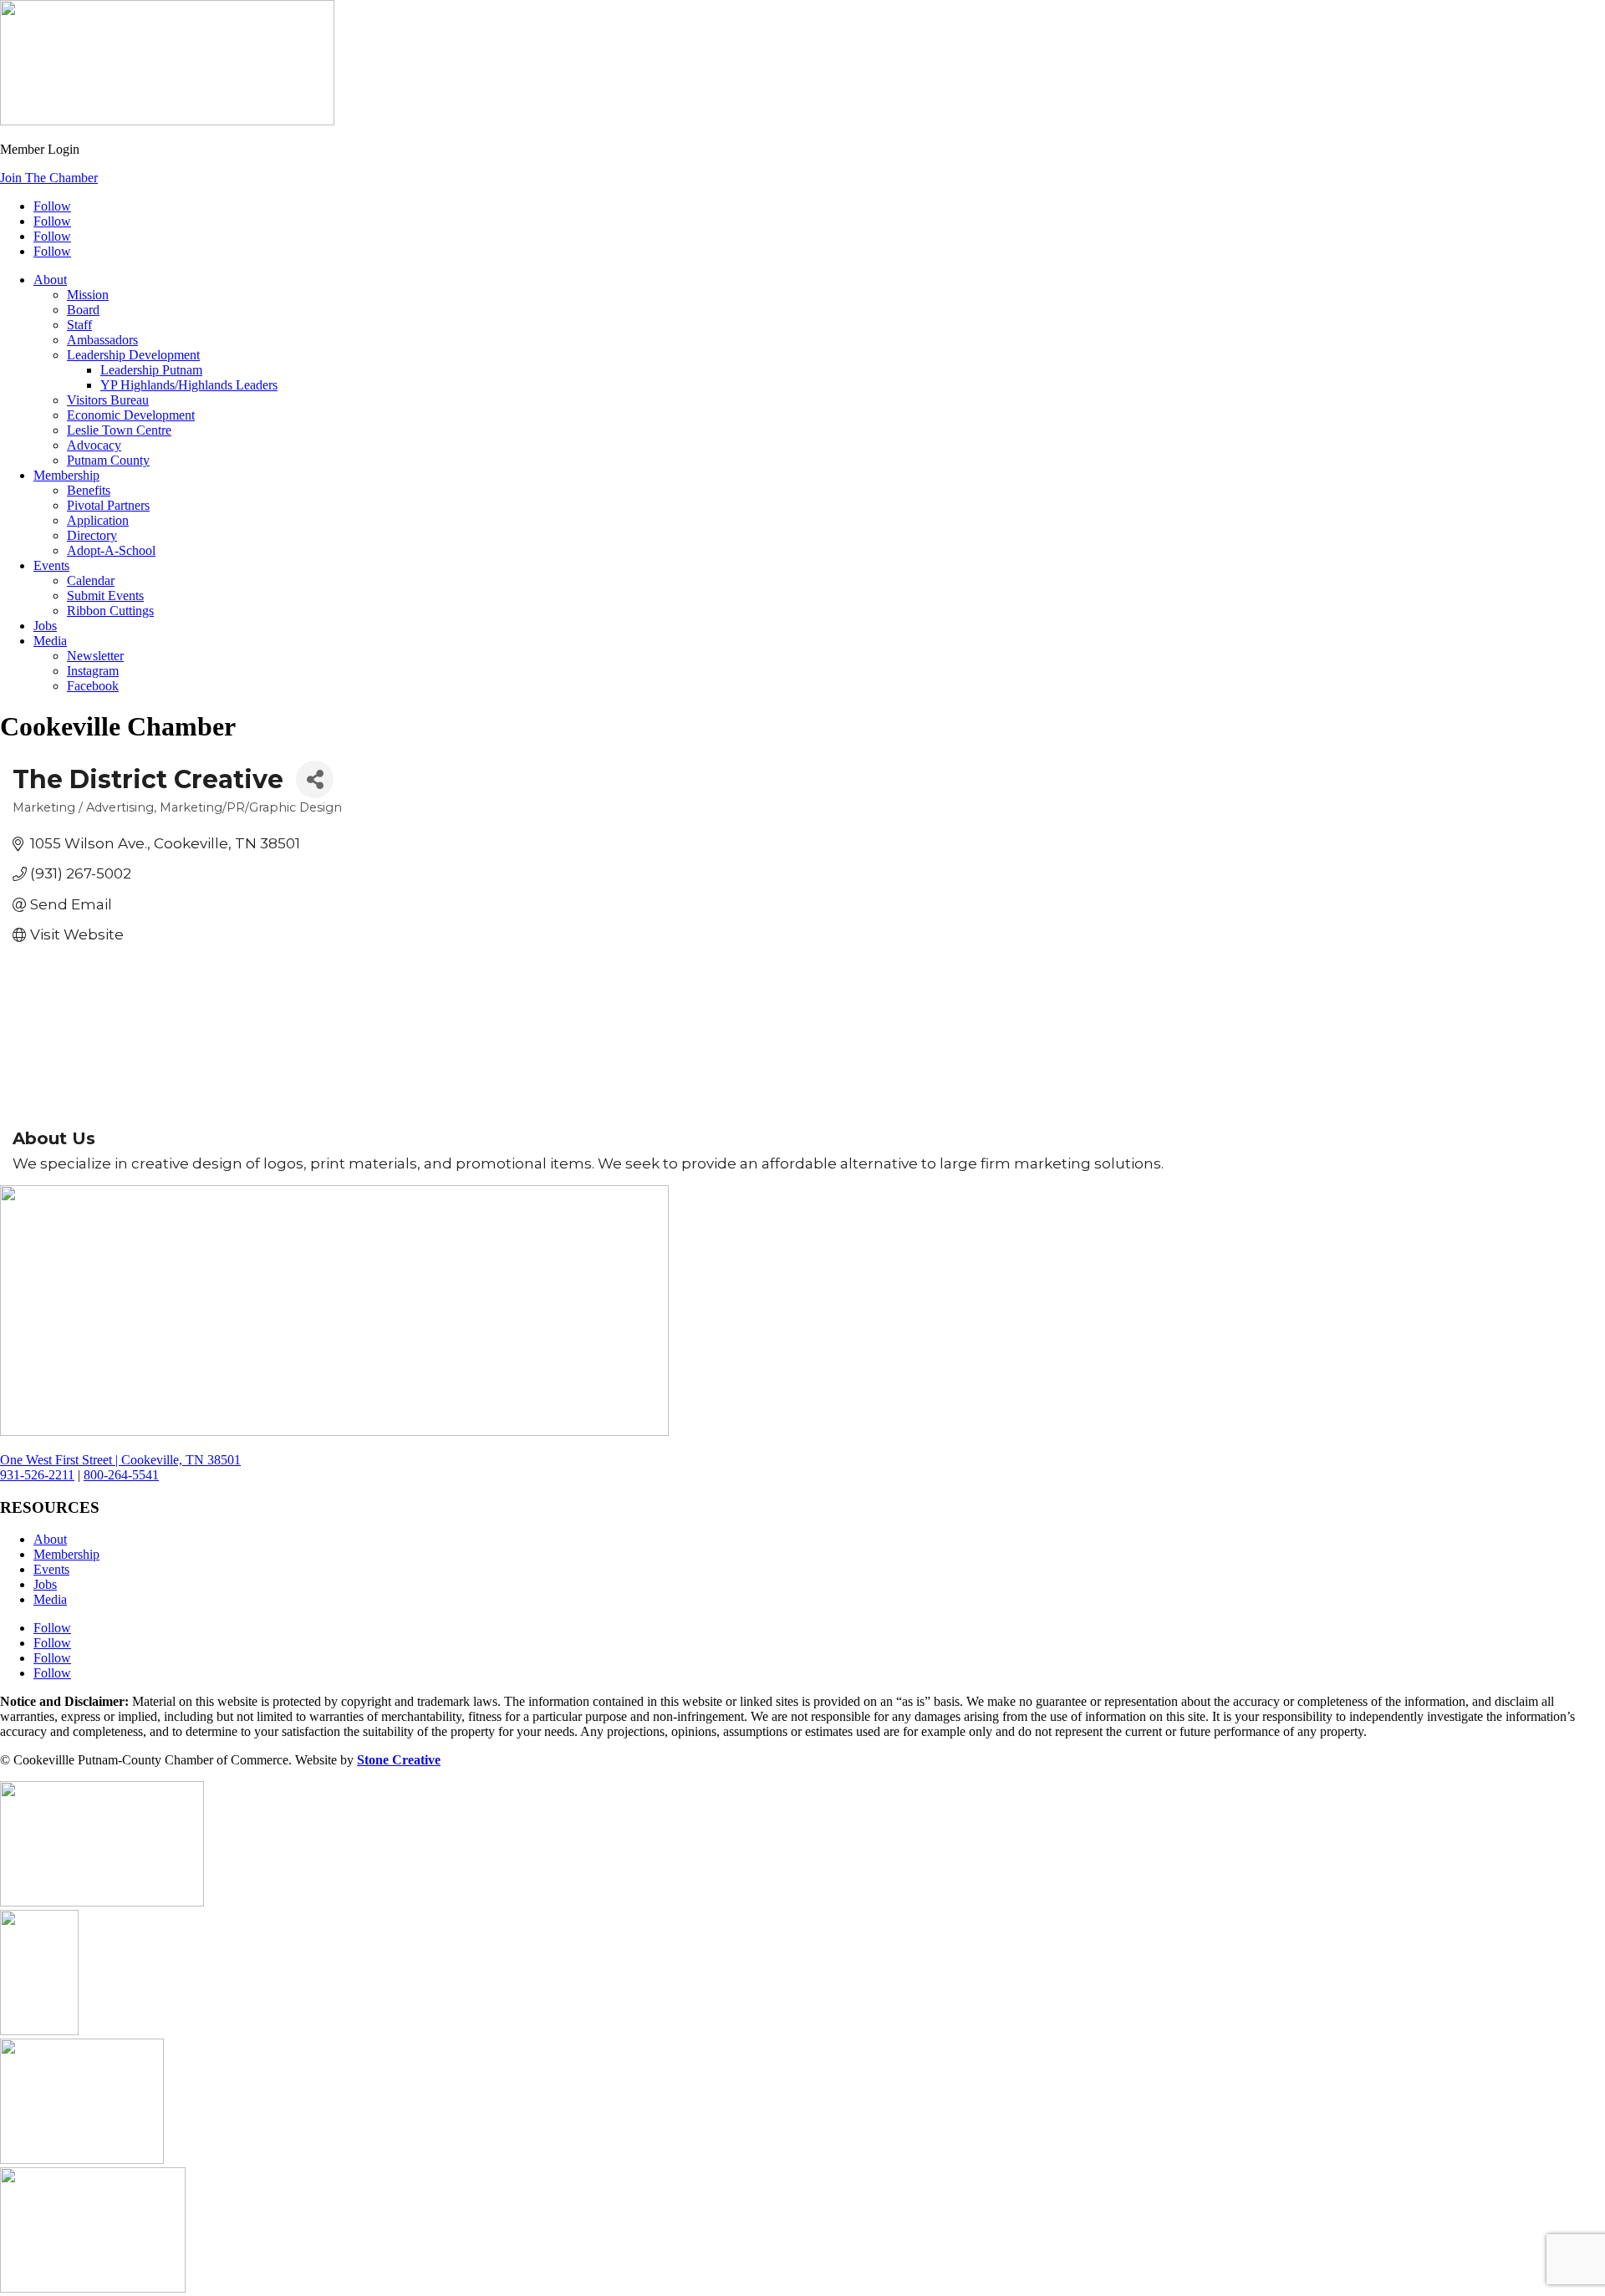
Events (51, 565)
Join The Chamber (49, 178)
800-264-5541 (121, 1475)
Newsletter (95, 656)
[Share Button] (315, 779)
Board (83, 310)
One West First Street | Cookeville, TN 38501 (120, 1460)
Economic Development (131, 415)
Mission (88, 295)
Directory (92, 535)
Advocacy (94, 445)
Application (98, 520)
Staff (79, 325)
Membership (66, 475)
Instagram (93, 671)
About (50, 280)
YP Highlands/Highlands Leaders (189, 385)
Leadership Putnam (151, 370)
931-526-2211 (37, 1475)
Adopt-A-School (111, 550)
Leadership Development (133, 355)
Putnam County (108, 460)
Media (50, 641)
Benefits (89, 490)
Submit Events (105, 596)
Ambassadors (102, 340)
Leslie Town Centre (119, 430)
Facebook (93, 686)
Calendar (91, 580)
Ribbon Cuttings (110, 611)
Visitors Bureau (108, 400)
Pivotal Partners (108, 505)
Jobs (45, 626)
